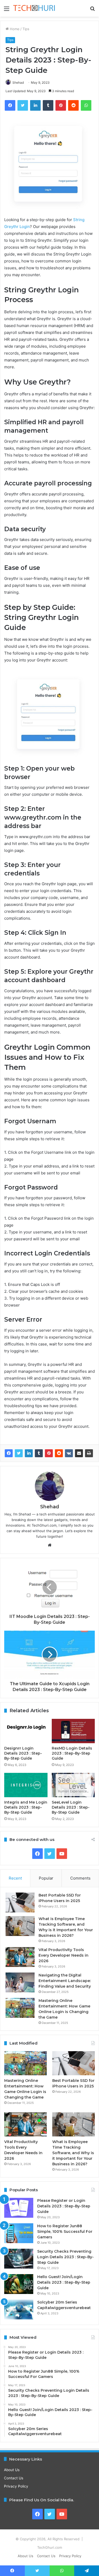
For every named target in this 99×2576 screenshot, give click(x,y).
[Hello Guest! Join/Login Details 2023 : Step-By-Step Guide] (19, 2284)
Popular (46, 1878)
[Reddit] (59, 1453)
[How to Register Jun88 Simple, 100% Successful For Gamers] (19, 2233)
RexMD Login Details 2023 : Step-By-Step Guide (72, 1753)
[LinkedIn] (29, 1453)
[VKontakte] (69, 1453)
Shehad (18, 82)
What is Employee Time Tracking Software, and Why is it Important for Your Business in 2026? (73, 2153)
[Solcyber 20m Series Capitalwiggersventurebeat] (19, 2309)
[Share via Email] (79, 1453)
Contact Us (14, 2478)
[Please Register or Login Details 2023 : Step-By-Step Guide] (19, 2208)
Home (14, 29)
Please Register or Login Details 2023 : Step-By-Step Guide (64, 2206)
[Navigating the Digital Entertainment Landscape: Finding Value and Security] (20, 1982)
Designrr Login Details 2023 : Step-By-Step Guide (23, 1753)
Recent (15, 1878)
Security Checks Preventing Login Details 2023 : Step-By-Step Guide (65, 2257)
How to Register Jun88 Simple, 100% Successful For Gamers (65, 2231)
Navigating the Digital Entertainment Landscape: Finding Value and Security (65, 1981)
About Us (12, 2470)
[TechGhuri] (34, 8)
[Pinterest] (49, 1453)
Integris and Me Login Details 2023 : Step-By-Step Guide (26, 1807)
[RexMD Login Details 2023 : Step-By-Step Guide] (73, 1731)
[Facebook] (9, 1453)
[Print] (89, 1453)
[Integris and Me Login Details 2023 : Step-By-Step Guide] (26, 1785)
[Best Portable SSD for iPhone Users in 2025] (20, 1902)
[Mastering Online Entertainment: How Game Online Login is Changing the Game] (20, 2008)
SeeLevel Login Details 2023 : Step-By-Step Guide (71, 1807)
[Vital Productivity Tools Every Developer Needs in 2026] (20, 1957)
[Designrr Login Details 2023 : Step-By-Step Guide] (26, 1731)
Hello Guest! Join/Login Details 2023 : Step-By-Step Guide (64, 2282)
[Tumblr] (39, 1453)
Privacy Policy (16, 2486)
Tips (26, 29)
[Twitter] (19, 1453)
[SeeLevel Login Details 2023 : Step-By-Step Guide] (73, 1785)
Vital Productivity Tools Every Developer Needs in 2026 (63, 1955)
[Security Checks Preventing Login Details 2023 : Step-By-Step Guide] (19, 2259)
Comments (80, 1878)
